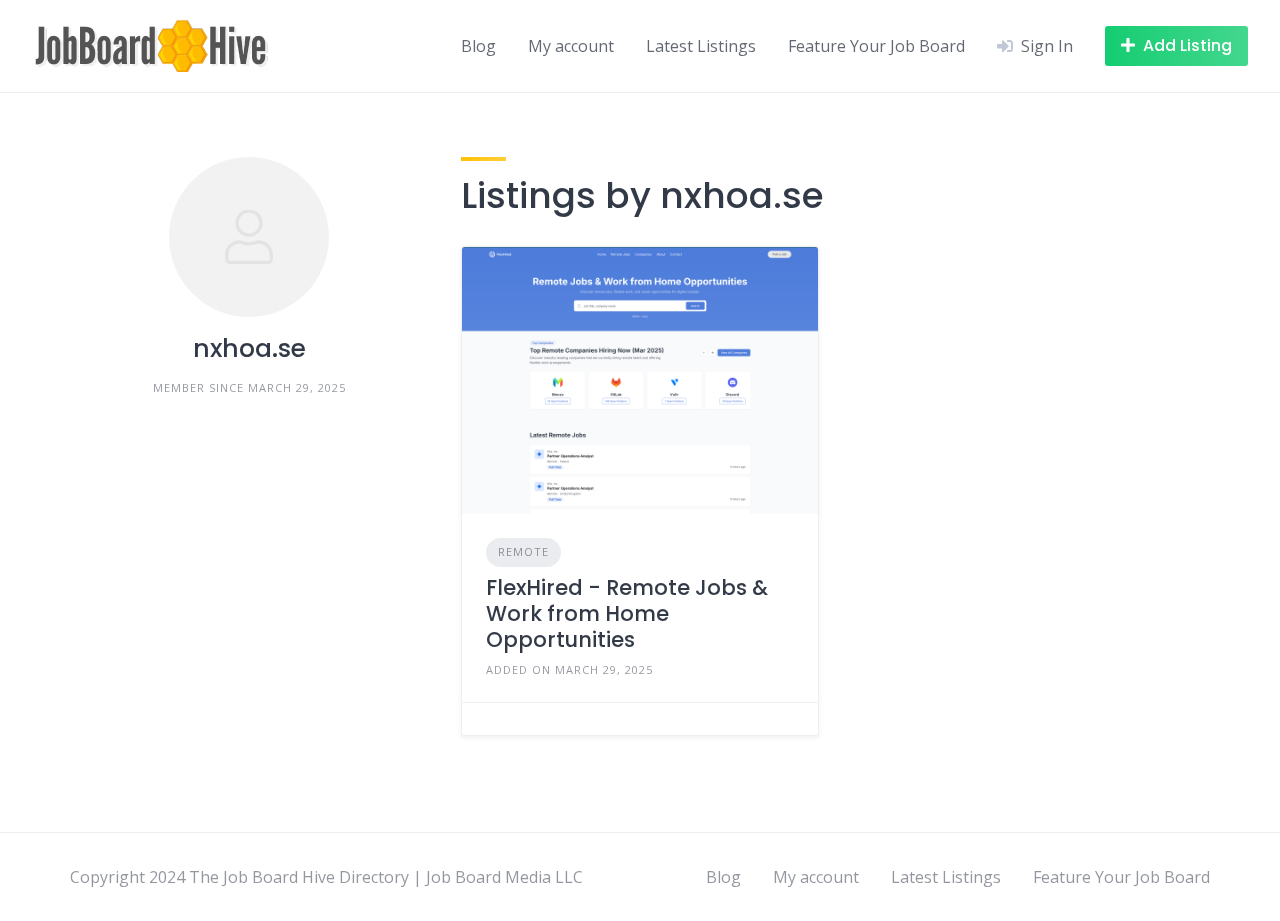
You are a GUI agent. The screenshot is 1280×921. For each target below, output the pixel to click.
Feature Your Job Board (876, 46)
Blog (478, 46)
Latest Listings (701, 46)
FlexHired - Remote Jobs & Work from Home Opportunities (627, 614)
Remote (523, 551)
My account (571, 46)
